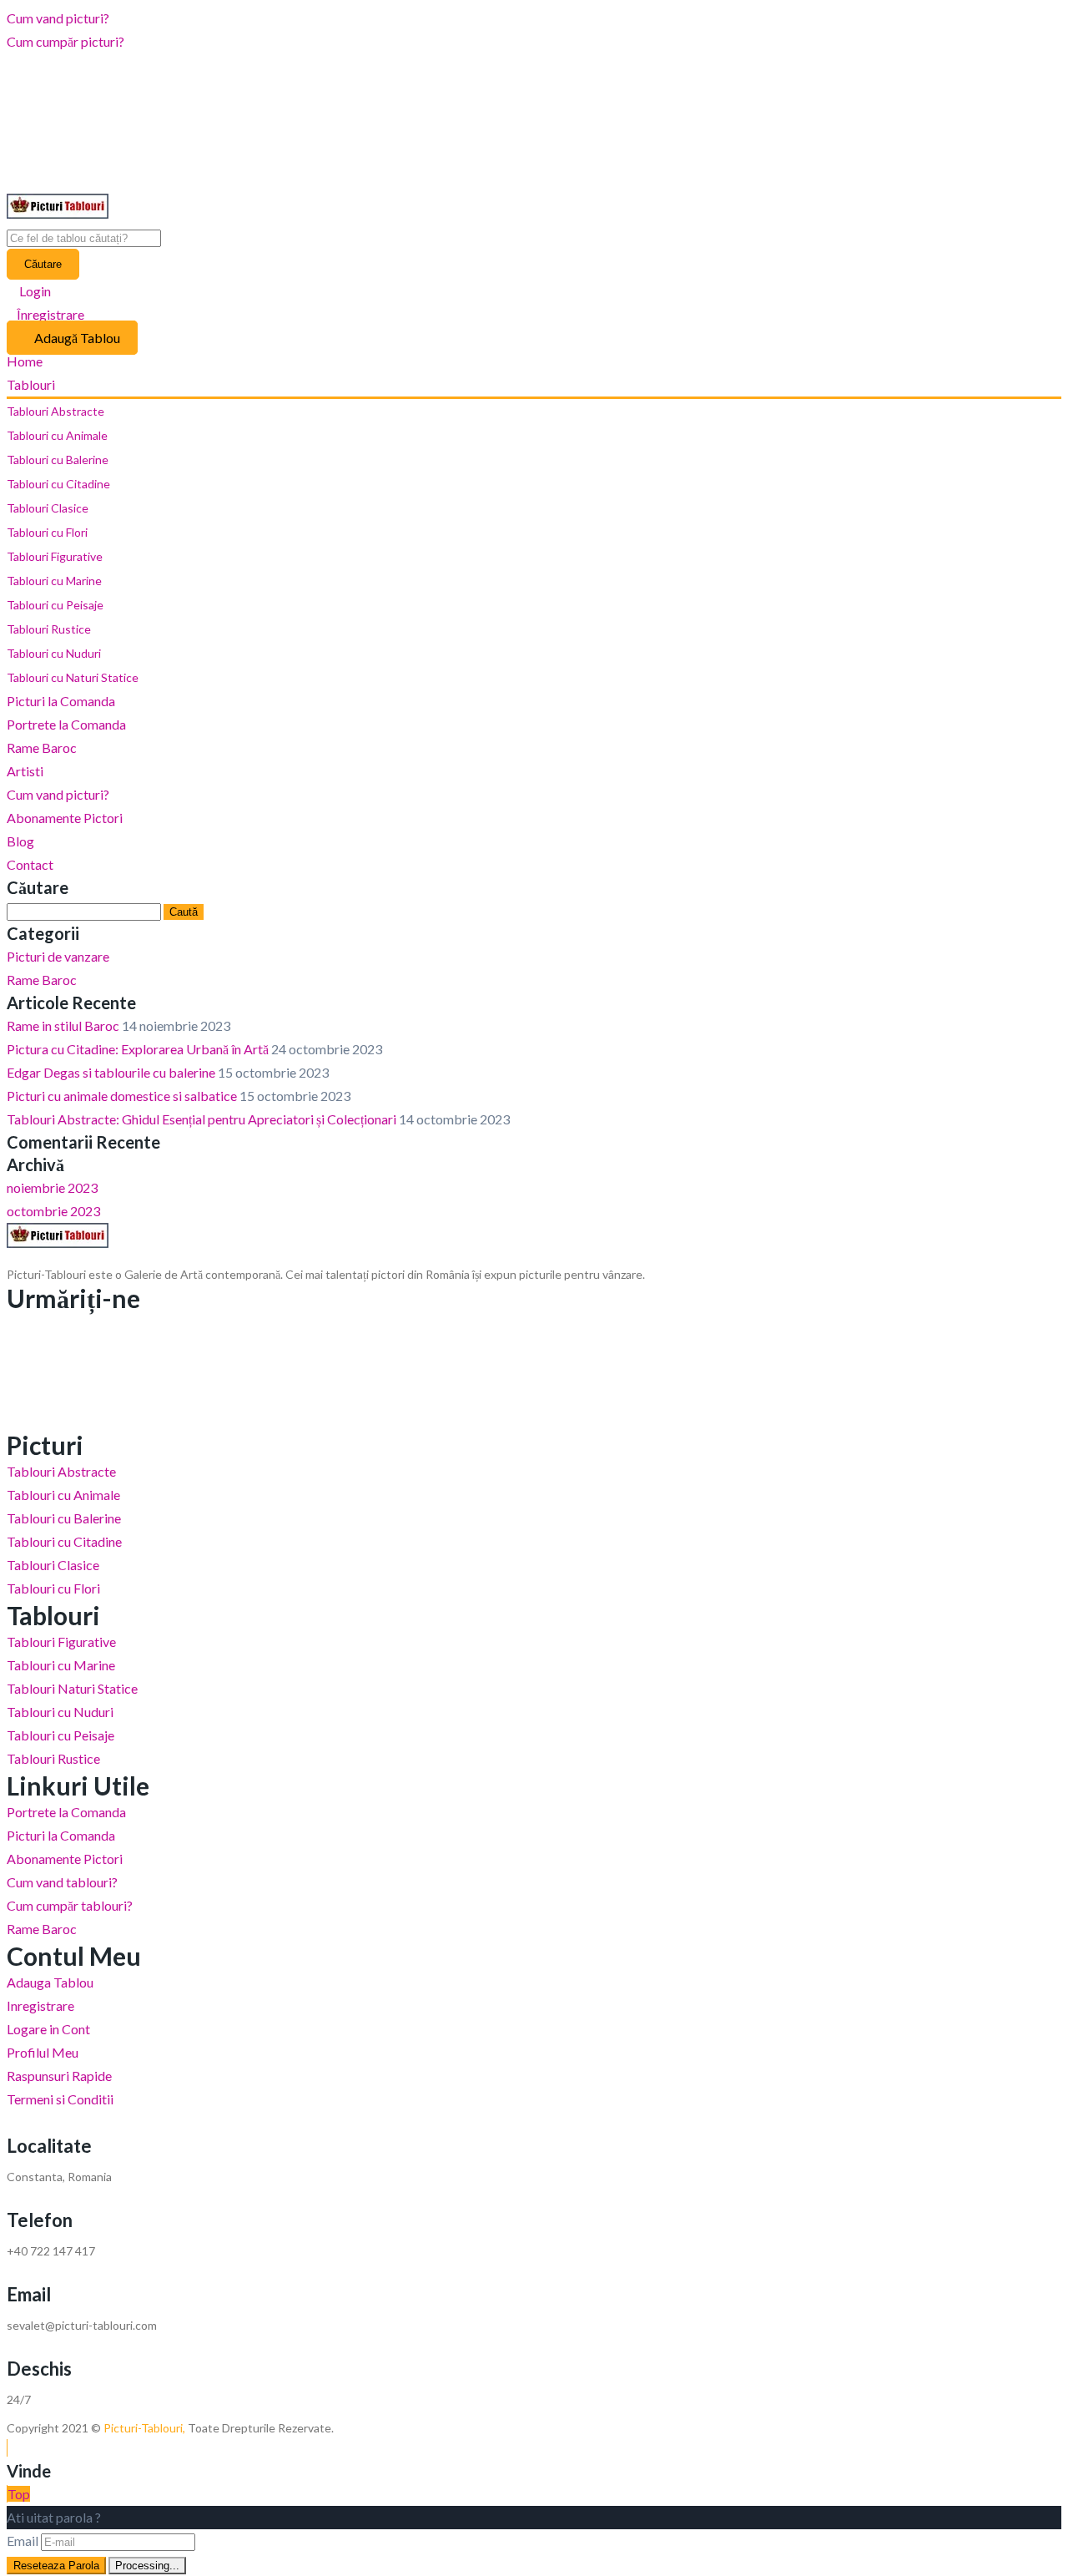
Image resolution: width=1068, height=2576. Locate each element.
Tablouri (32, 384)
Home (25, 361)
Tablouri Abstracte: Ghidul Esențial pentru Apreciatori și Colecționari (202, 1119)
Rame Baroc (42, 748)
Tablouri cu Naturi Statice (73, 677)
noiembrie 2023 (52, 1187)
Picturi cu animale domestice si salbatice (122, 1096)
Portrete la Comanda (66, 724)
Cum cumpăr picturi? (65, 41)
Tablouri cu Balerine (58, 460)
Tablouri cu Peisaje (55, 605)
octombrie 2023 (53, 1211)
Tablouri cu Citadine (58, 484)
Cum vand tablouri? (62, 1882)
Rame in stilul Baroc (63, 1025)
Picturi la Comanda (61, 701)
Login (34, 291)
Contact (30, 864)
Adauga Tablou (50, 1982)
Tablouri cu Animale (57, 435)
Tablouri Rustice (49, 629)
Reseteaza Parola (56, 2566)
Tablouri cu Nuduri (54, 653)
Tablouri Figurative (55, 556)
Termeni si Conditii (60, 2099)
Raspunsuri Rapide (59, 2076)
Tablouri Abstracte (55, 411)
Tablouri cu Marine (54, 581)
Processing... (147, 2566)
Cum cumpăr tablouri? (70, 1905)
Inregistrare (40, 2005)
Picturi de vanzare (58, 956)
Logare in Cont (48, 2029)
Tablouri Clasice (48, 508)
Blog (20, 841)
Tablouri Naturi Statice (72, 1688)
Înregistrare (50, 314)
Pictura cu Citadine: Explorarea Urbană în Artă (138, 1049)
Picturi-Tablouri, (144, 2428)
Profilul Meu (43, 2052)
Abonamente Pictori (65, 818)
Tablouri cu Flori (47, 532)
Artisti (25, 771)
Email (23, 2541)
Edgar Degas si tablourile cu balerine (111, 1072)
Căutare (43, 264)
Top (19, 2494)
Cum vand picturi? (58, 18)
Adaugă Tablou (77, 338)
